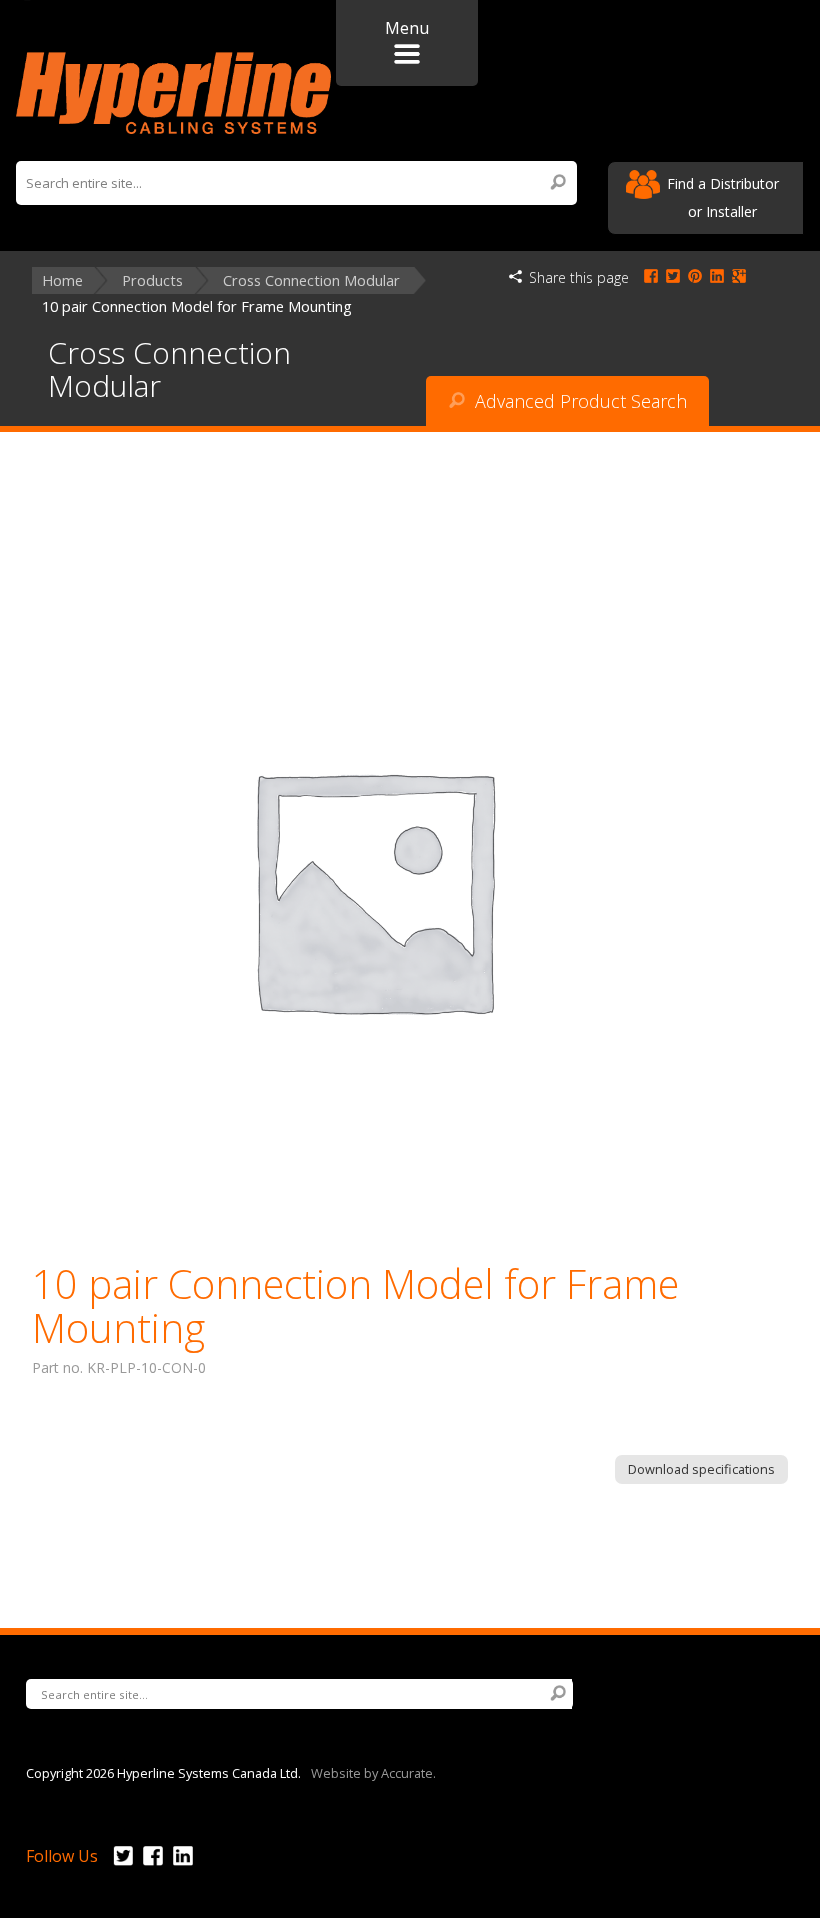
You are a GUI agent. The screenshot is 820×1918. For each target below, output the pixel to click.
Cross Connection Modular (311, 280)
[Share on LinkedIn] (717, 277)
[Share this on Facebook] (651, 277)
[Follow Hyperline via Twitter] (123, 1866)
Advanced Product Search (578, 401)
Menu (407, 28)
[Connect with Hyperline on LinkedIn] (183, 1866)
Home (62, 280)
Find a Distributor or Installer (723, 197)
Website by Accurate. (373, 1772)
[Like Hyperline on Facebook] (153, 1866)
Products (152, 280)
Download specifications (701, 1469)
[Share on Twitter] (673, 277)
